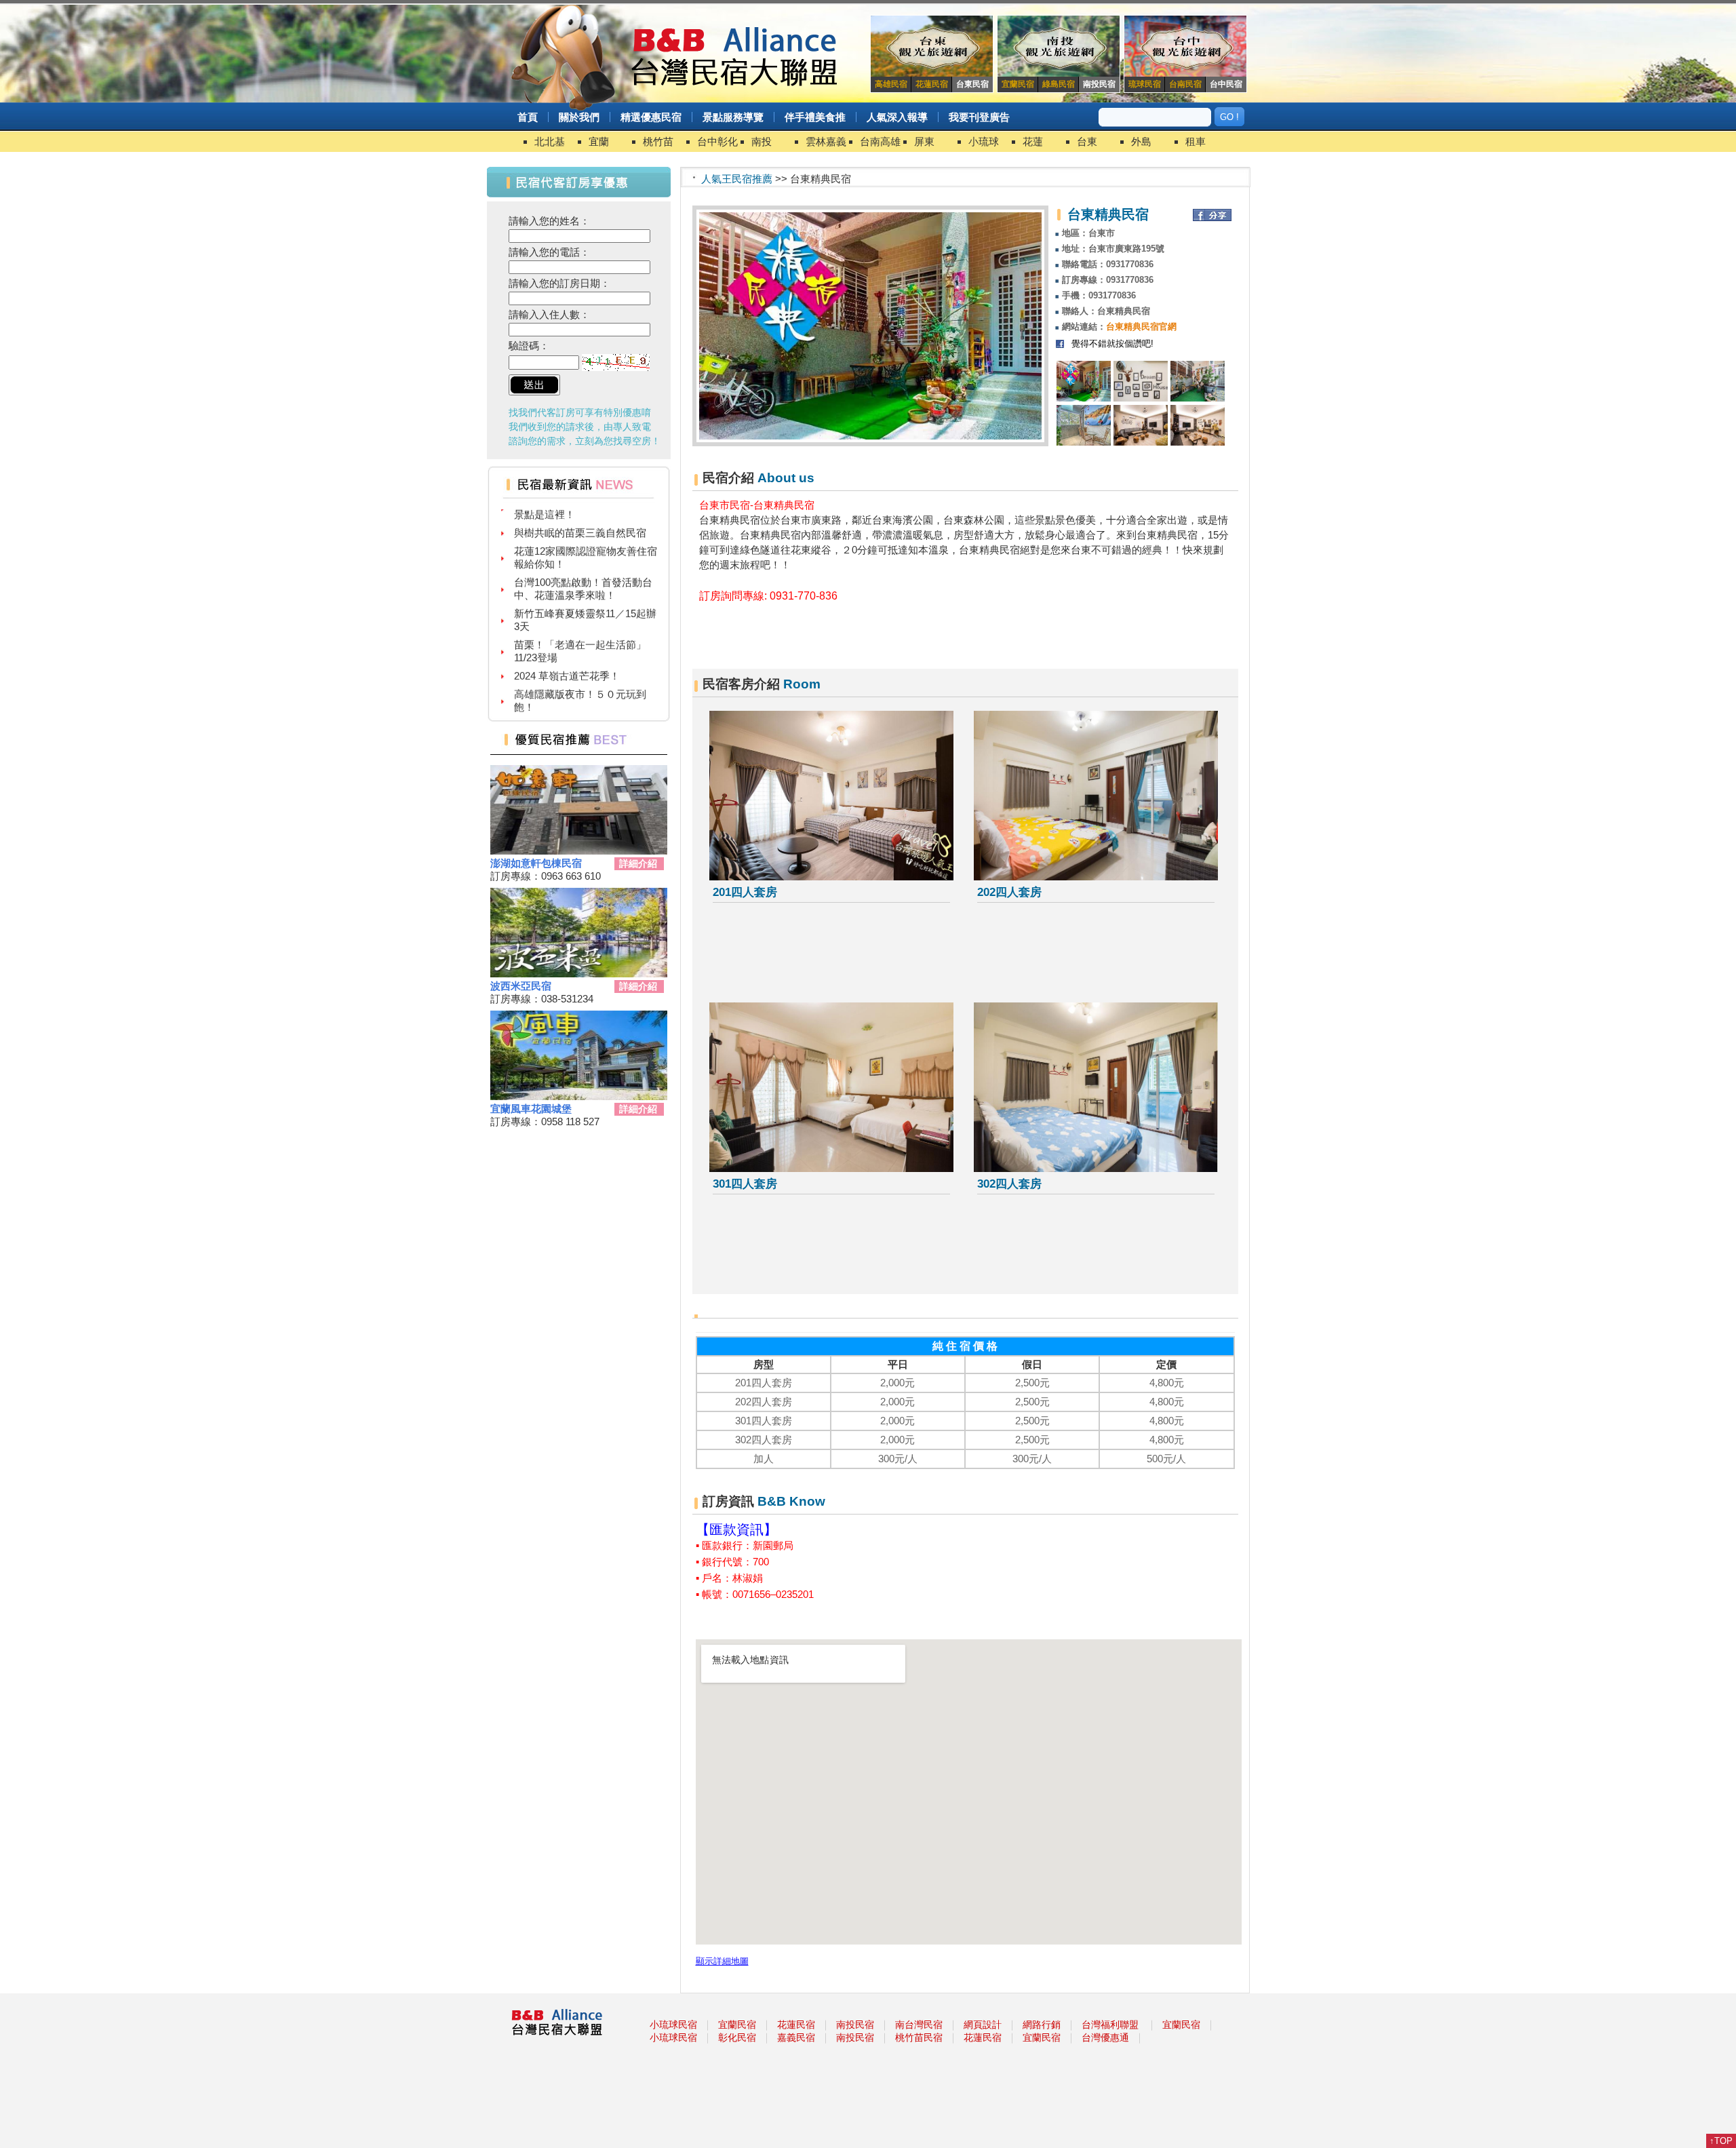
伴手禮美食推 (815, 117)
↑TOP (1721, 2141)
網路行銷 (1042, 2025)
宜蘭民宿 (737, 2025)
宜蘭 (599, 141)
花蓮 (1033, 141)
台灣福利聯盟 (1110, 2025)
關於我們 (579, 117)
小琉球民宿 (673, 2025)
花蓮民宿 (796, 2025)
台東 (1087, 141)
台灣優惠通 (1105, 2037)
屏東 (924, 141)
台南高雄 (880, 141)
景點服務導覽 (733, 117)
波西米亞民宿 (521, 986)
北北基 (550, 141)
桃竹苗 (658, 141)
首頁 (528, 117)
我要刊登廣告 (979, 117)
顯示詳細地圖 (722, 1961)
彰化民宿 (737, 2037)
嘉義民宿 (796, 2037)
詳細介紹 (638, 863)
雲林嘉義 (826, 141)
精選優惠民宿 (651, 117)
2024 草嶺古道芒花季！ (567, 647)
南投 (762, 141)
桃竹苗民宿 (919, 2037)
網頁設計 (983, 2025)
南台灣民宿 (919, 2025)
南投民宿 (855, 2025)
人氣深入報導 (897, 117)
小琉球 (984, 141)
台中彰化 (717, 141)
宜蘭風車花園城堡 (531, 1109)
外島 (1141, 141)
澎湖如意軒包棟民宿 (536, 863)
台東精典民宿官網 (1141, 327)
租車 (1196, 141)
